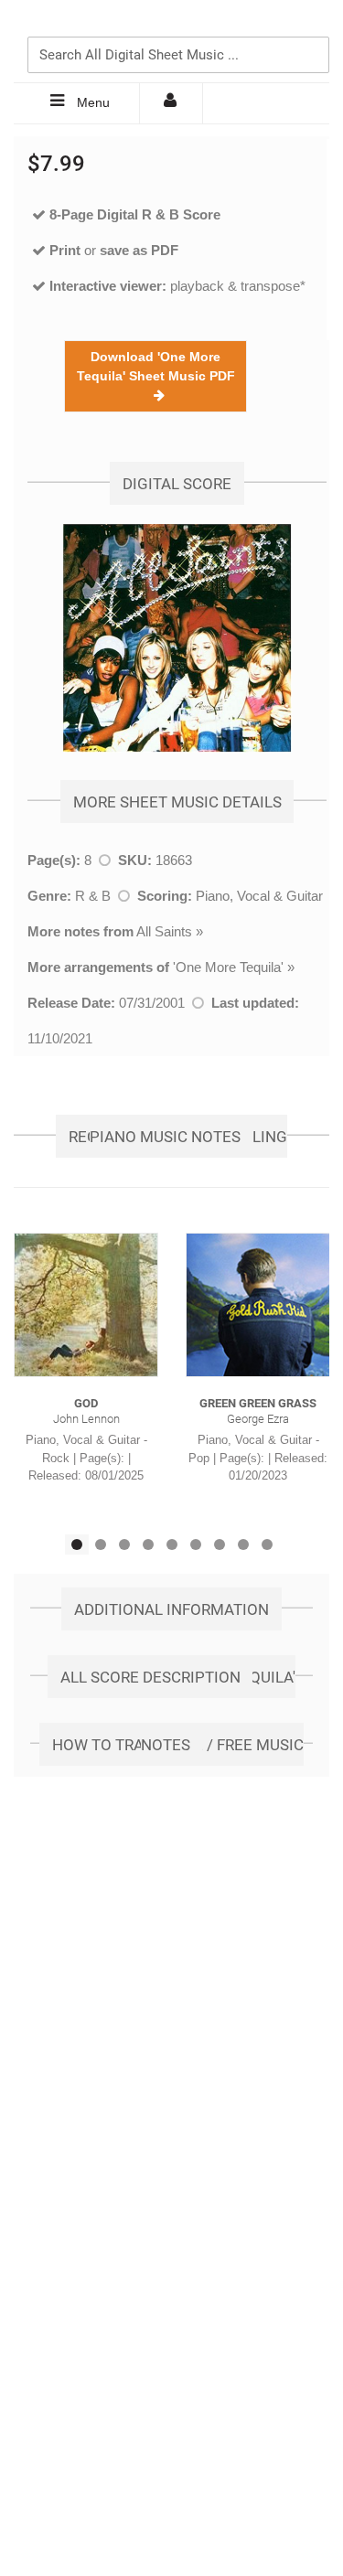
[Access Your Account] (171, 103)
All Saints (164, 931)
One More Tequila (228, 967)
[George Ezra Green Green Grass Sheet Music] (258, 1305)
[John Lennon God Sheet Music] (86, 1305)
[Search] (311, 25)
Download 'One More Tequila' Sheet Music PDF (156, 376)
